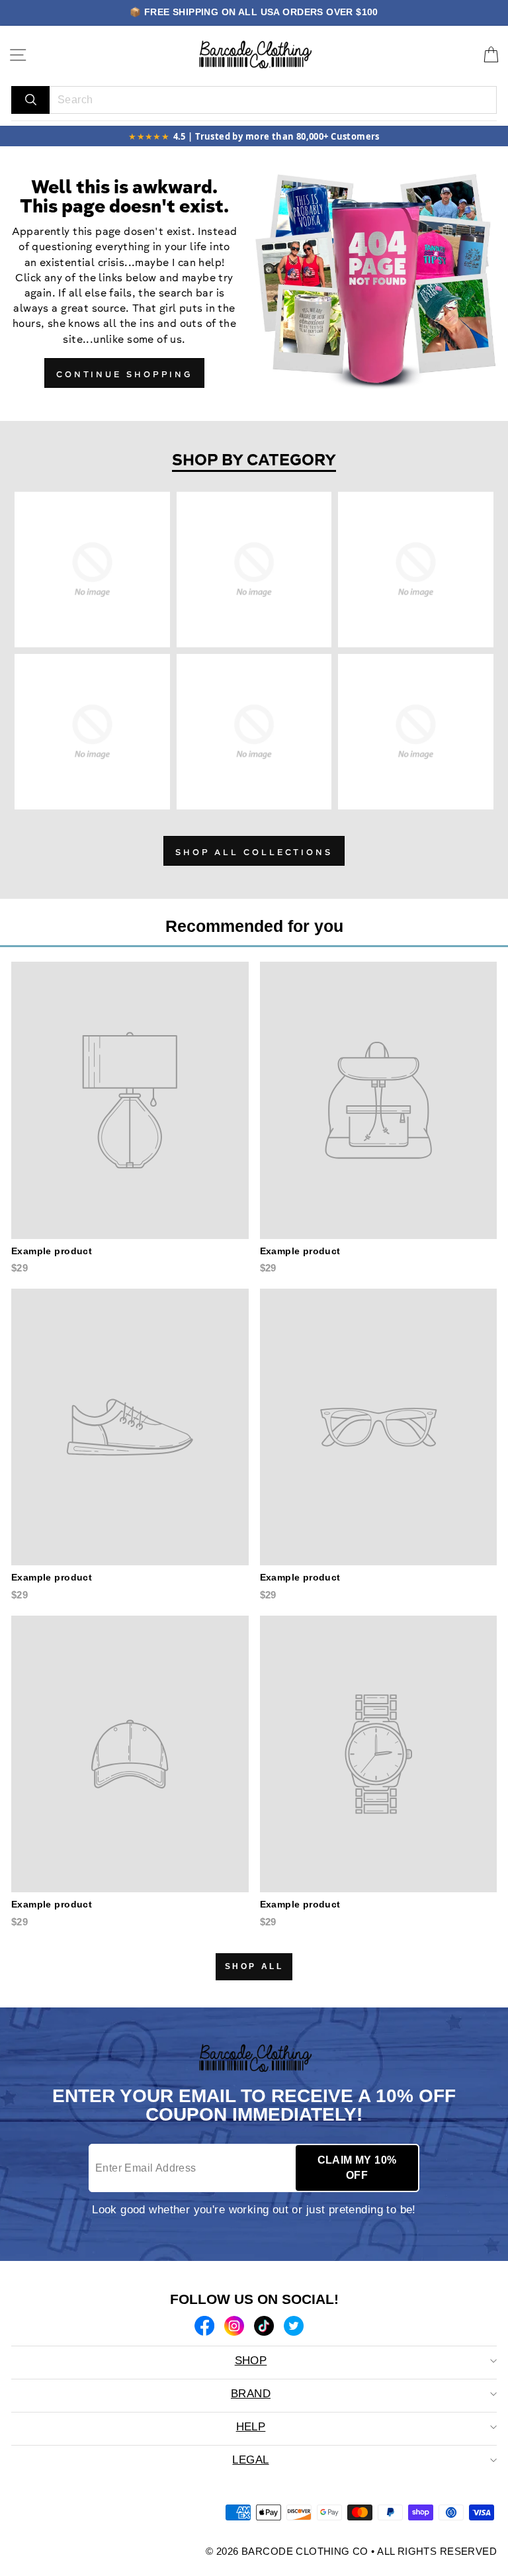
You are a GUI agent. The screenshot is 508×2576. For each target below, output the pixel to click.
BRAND (251, 2394)
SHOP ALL (254, 1966)
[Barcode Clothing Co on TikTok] (264, 2328)
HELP (251, 2427)
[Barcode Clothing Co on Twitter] (294, 2328)
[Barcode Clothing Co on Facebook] (204, 2328)
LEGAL (250, 2460)
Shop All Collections (254, 853)
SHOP (251, 2361)
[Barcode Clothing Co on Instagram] (234, 2328)
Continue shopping (124, 375)
